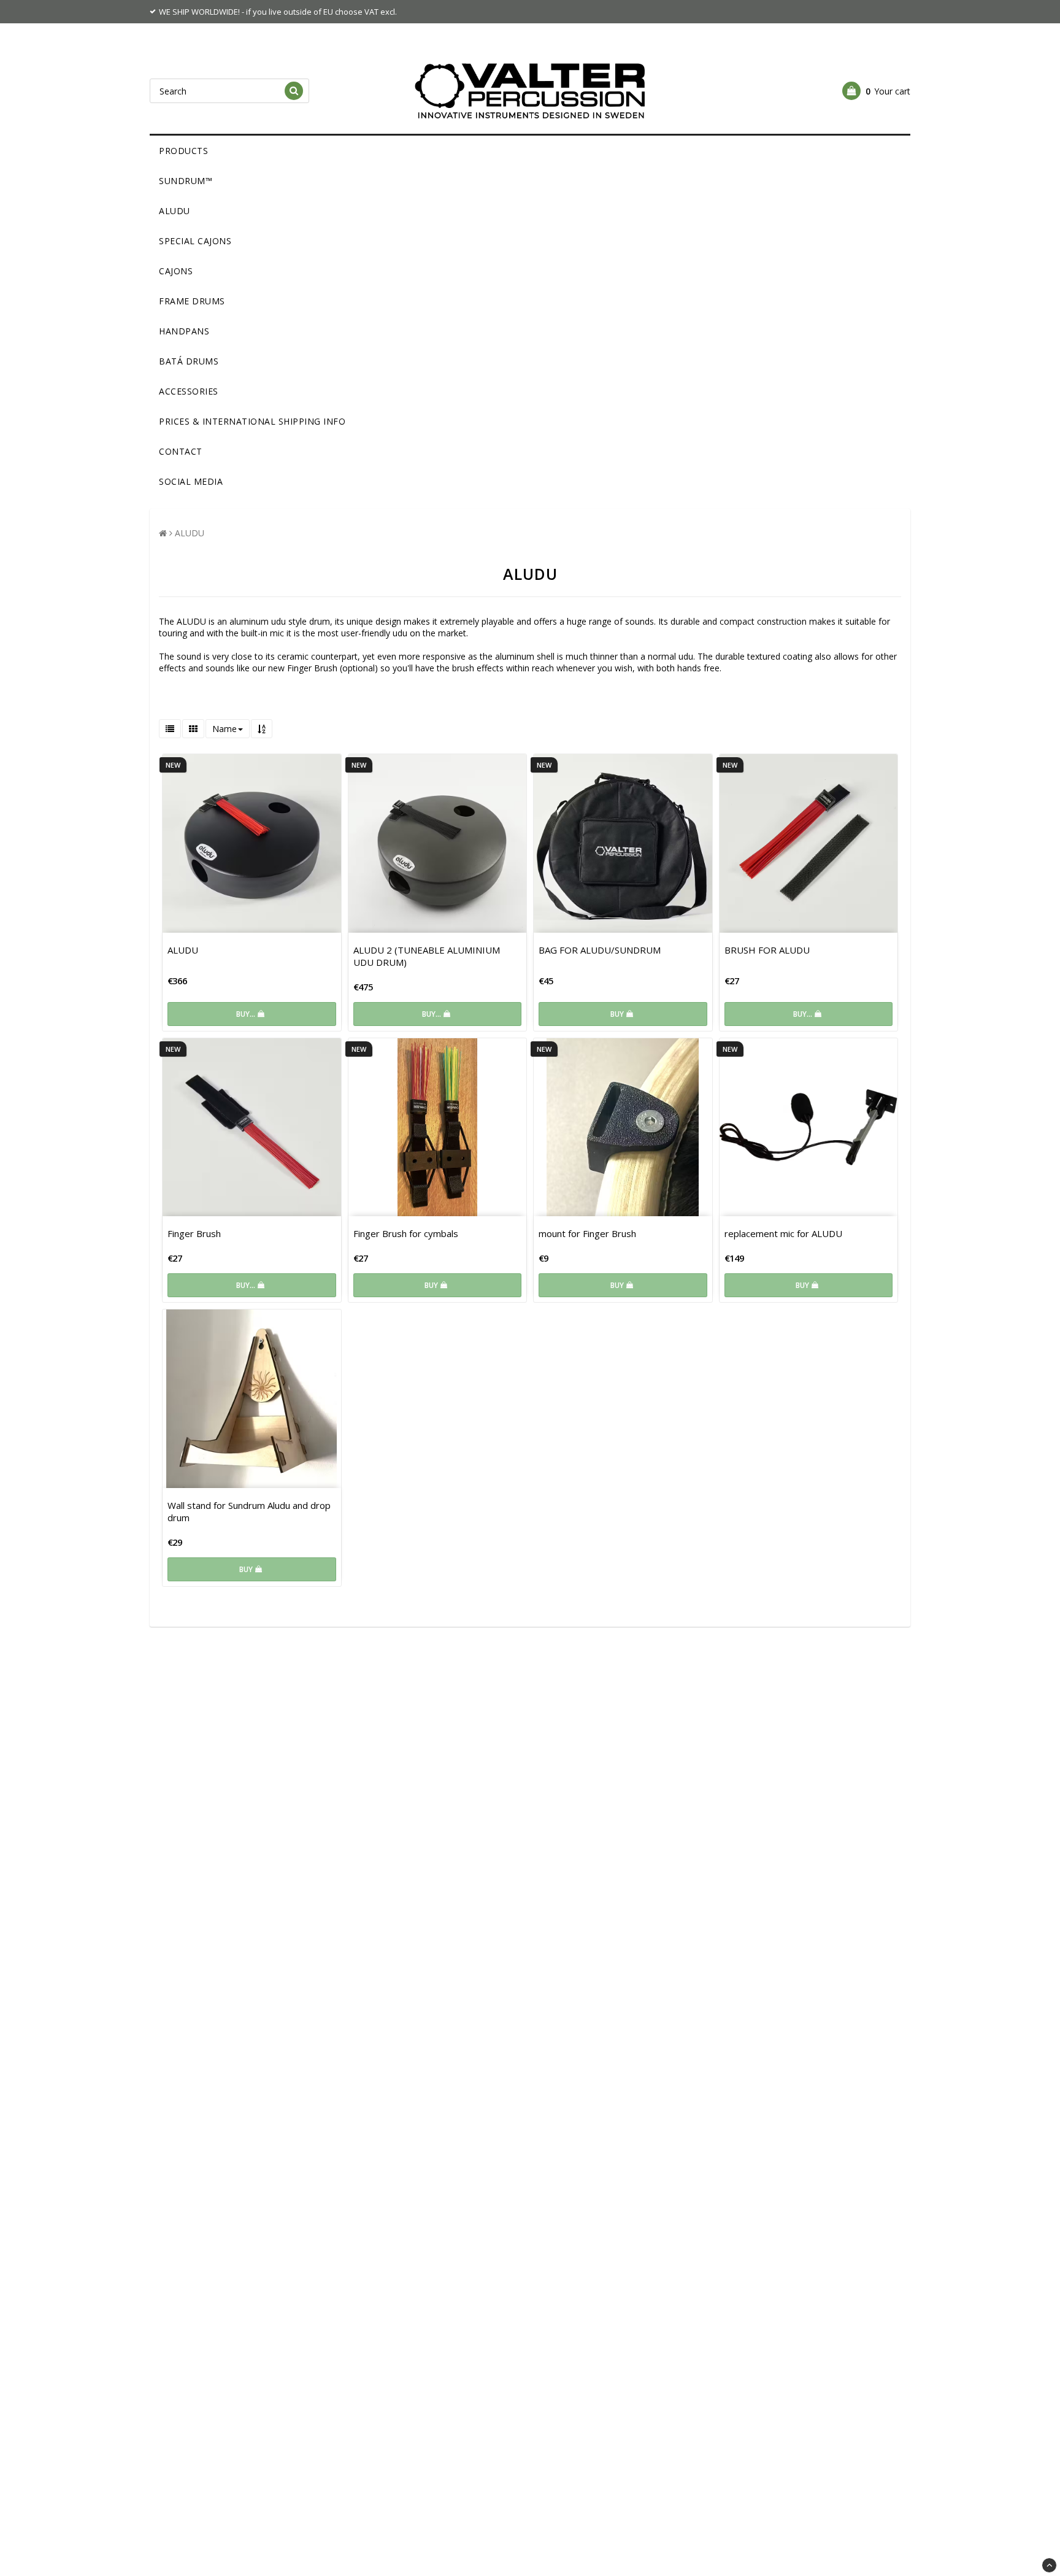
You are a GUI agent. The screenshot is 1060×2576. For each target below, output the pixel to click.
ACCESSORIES (189, 391)
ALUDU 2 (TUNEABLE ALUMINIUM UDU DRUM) (427, 956)
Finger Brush (194, 1233)
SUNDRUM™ (186, 181)
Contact (181, 451)
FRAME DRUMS (192, 301)
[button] (876, 91)
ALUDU (175, 211)
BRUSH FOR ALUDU (767, 950)
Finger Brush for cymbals (406, 1233)
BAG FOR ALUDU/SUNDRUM (600, 950)
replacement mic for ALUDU (783, 1233)
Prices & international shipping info (252, 421)
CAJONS (176, 271)
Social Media (191, 481)
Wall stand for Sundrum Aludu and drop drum (249, 1511)
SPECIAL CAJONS (195, 241)
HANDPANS (184, 331)
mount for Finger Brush (587, 1233)
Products (183, 151)
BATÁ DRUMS (189, 361)
